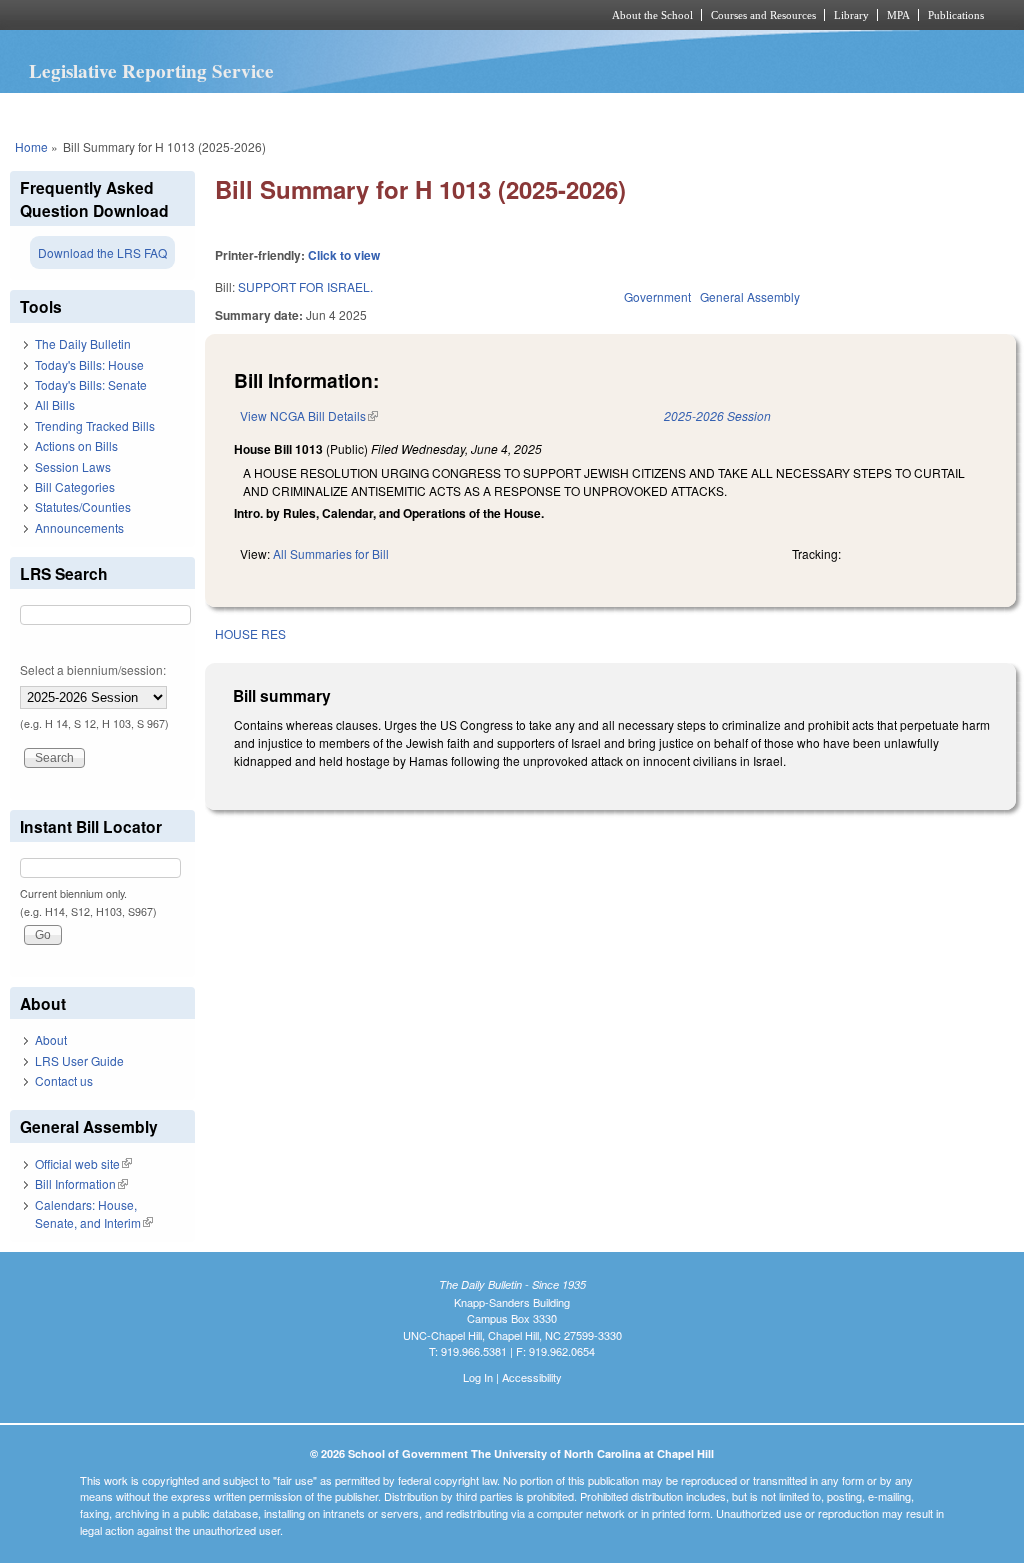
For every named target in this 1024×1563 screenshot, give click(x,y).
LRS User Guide (79, 1060)
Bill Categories (75, 486)
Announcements (79, 527)
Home (31, 146)
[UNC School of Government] (247, 15)
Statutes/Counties (83, 506)
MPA (898, 15)
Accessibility (532, 1377)
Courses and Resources (763, 15)
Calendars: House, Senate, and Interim (94, 1213)
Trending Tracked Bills (95, 425)
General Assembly (750, 296)
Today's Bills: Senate (91, 384)
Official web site (83, 1163)
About (51, 1039)
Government (657, 296)
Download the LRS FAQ (102, 252)
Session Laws (73, 466)
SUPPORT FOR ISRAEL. (305, 286)
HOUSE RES (250, 633)
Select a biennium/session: (93, 669)
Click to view (344, 255)
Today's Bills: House (89, 364)
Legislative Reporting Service (151, 71)
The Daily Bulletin (83, 343)
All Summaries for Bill (331, 553)
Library (851, 15)
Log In (478, 1377)
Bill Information (81, 1183)
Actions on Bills (76, 445)
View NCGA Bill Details (309, 415)
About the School (652, 15)
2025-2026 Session (717, 415)
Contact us (64, 1080)
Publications (956, 15)
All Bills (55, 404)
